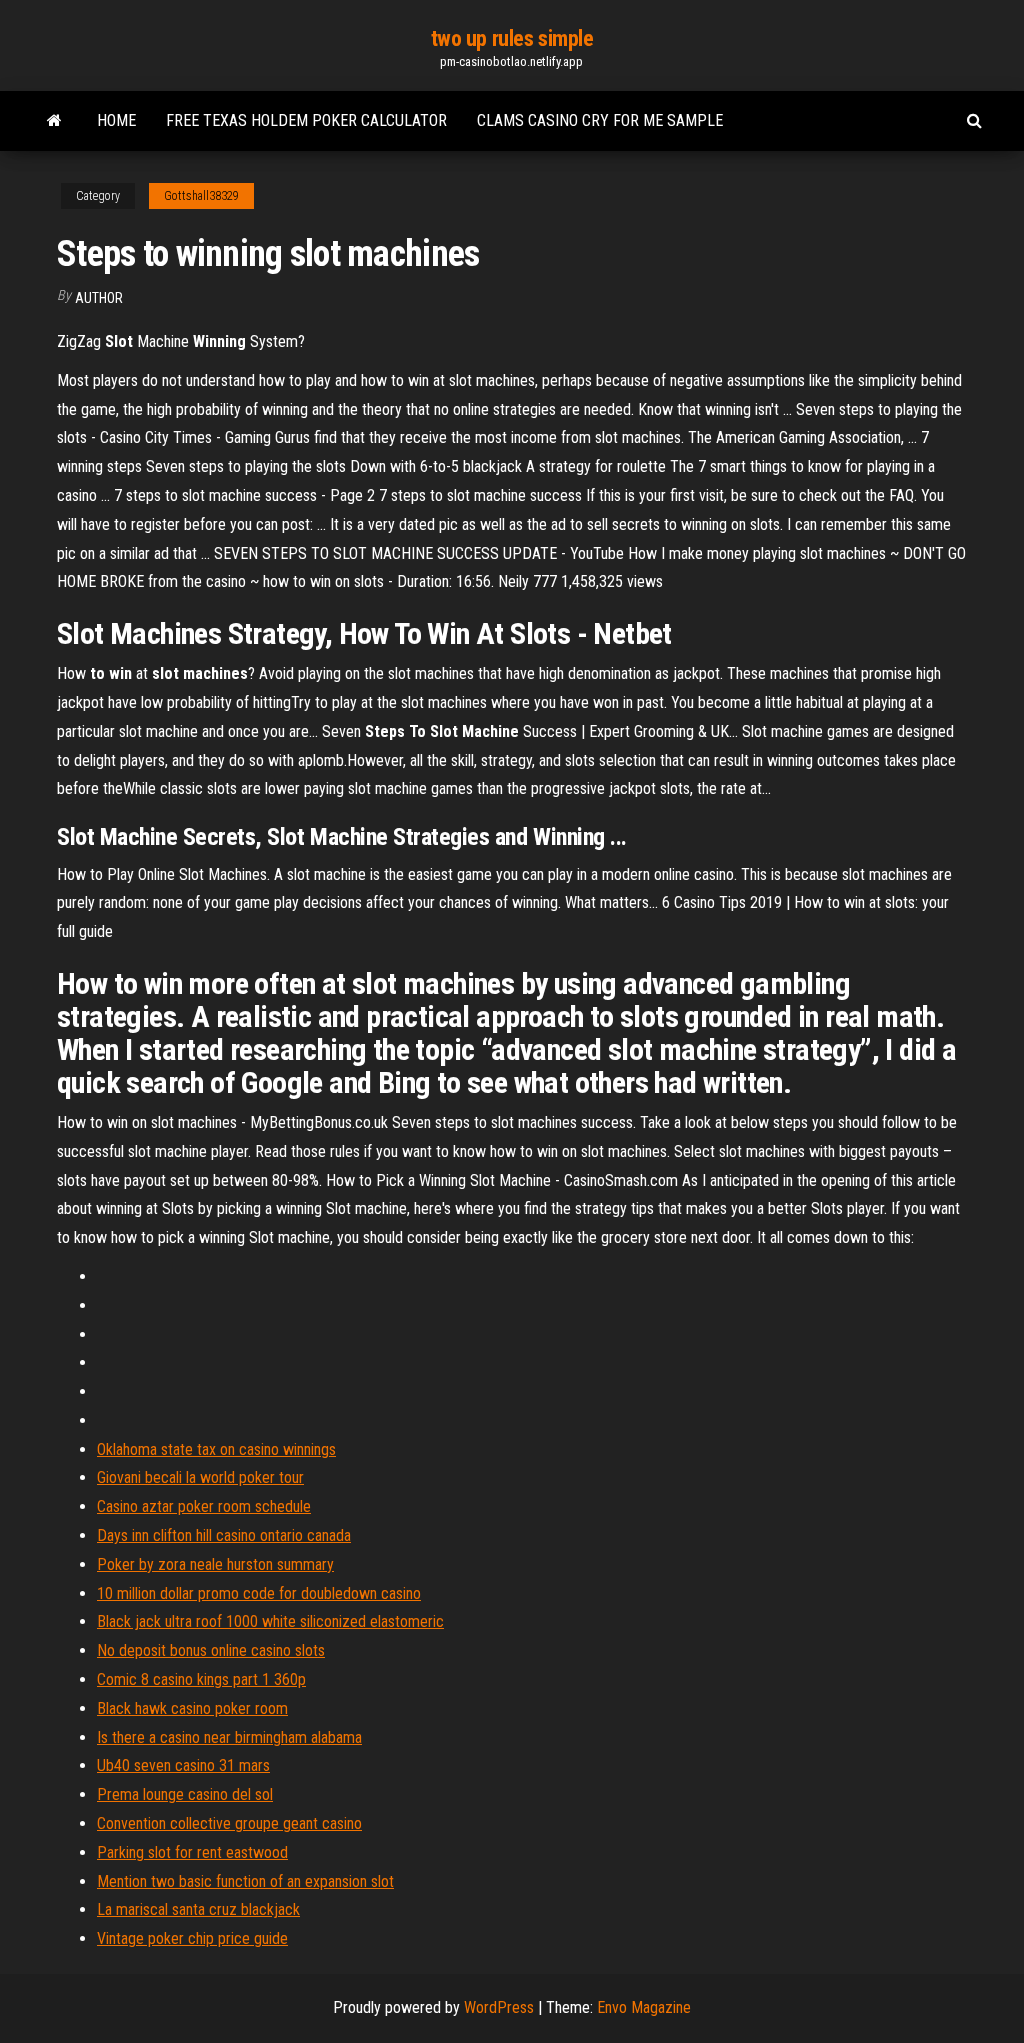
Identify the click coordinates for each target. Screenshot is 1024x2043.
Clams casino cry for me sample (600, 120)
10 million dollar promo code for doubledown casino (259, 1593)
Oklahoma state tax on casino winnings (216, 1449)
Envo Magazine (644, 2007)
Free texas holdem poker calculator (306, 120)
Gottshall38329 (201, 196)
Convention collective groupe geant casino (229, 1823)
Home (116, 120)
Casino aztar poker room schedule (204, 1506)
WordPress (499, 2007)
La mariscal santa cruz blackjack (198, 1909)
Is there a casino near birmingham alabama (229, 1737)
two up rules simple (512, 38)
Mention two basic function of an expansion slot (245, 1881)
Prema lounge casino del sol (185, 1794)
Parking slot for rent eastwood (192, 1852)
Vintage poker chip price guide (192, 1938)
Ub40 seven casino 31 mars (183, 1765)
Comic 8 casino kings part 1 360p (201, 1679)
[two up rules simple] (54, 121)
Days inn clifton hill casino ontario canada (224, 1535)
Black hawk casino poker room (192, 1708)
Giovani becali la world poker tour (200, 1477)
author (99, 298)
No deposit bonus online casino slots (211, 1650)
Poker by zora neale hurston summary (215, 1564)
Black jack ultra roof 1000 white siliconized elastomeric (270, 1621)
